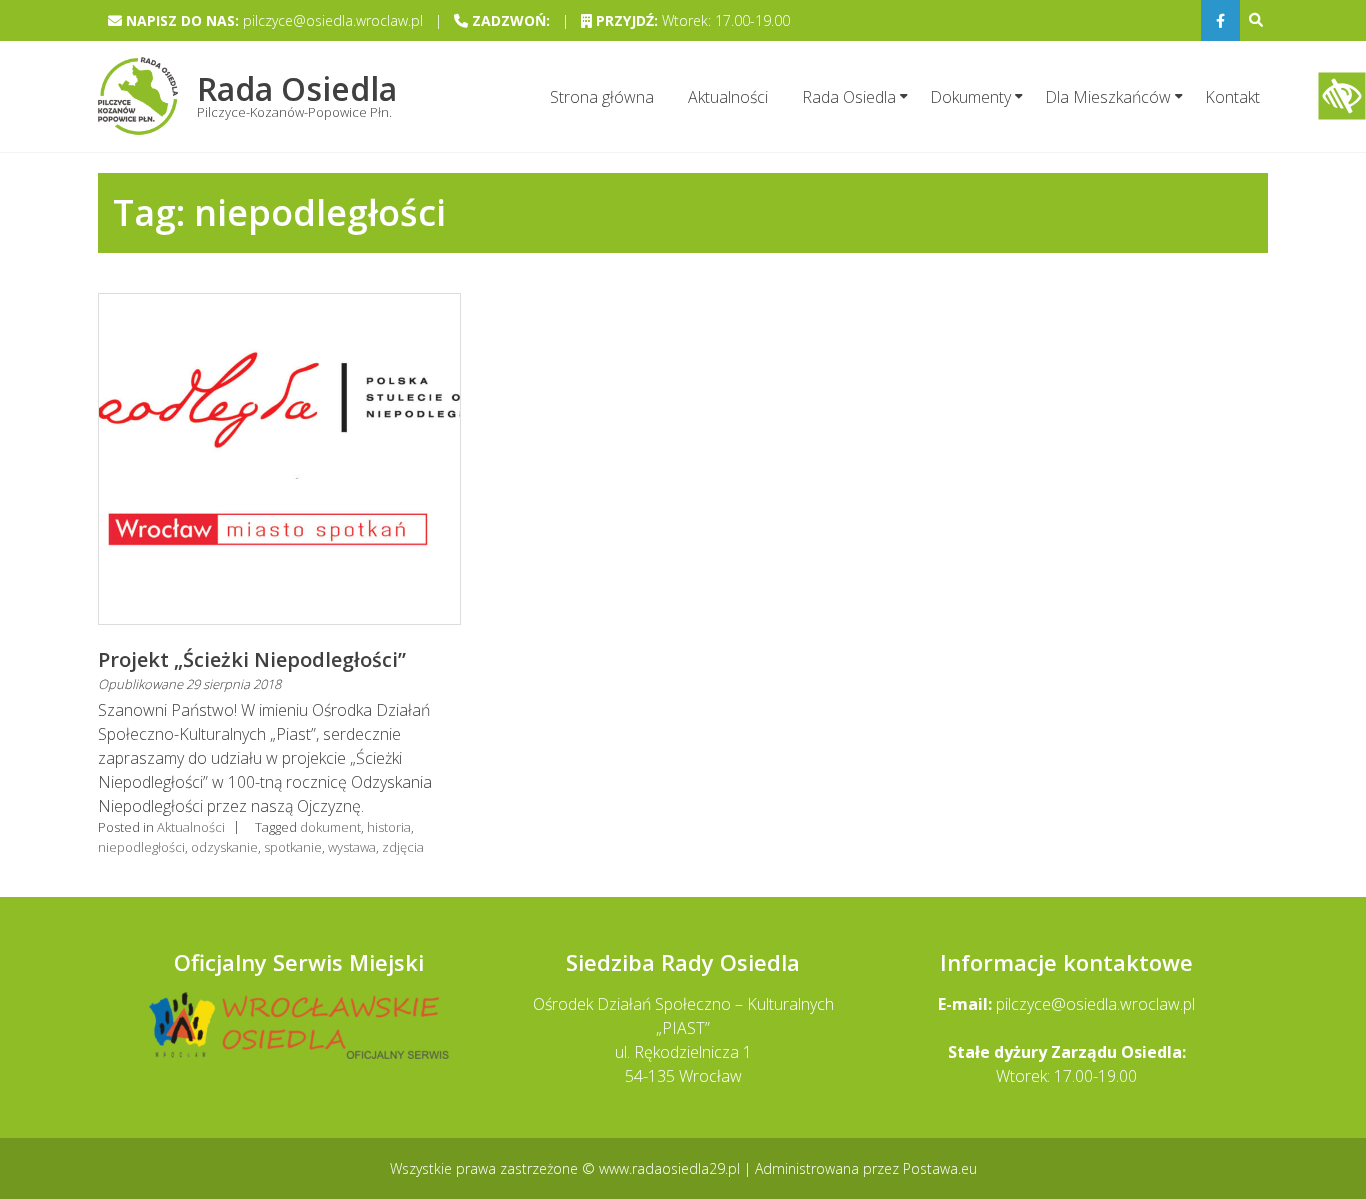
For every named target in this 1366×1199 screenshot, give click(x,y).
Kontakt (1232, 97)
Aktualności (728, 97)
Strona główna (602, 97)
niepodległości (141, 847)
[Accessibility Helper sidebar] (1342, 96)
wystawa (352, 847)
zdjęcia (403, 847)
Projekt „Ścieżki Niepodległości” (252, 659)
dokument (330, 827)
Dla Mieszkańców (1108, 97)
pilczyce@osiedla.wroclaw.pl (1095, 1004)
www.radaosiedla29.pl (671, 1168)
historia (389, 827)
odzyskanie (224, 847)
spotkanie (293, 847)
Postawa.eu (940, 1168)
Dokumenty (970, 97)
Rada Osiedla (849, 97)
